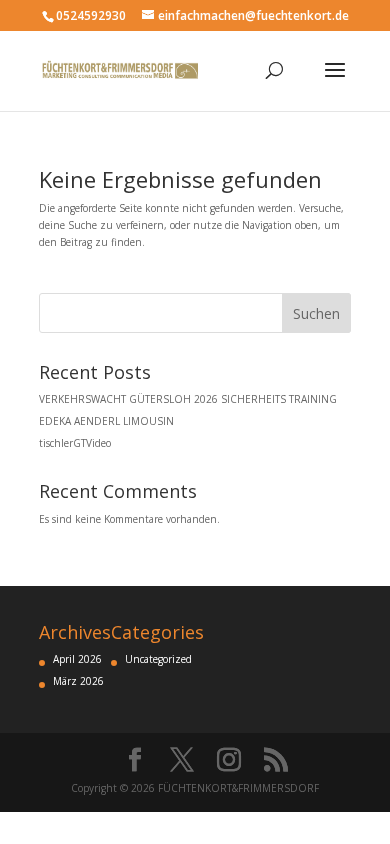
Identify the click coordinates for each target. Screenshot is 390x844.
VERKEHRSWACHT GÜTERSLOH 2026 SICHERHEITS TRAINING (188, 399)
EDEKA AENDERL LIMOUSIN (106, 421)
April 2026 (77, 659)
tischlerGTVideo (75, 443)
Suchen (316, 313)
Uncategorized (158, 659)
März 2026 (78, 681)
